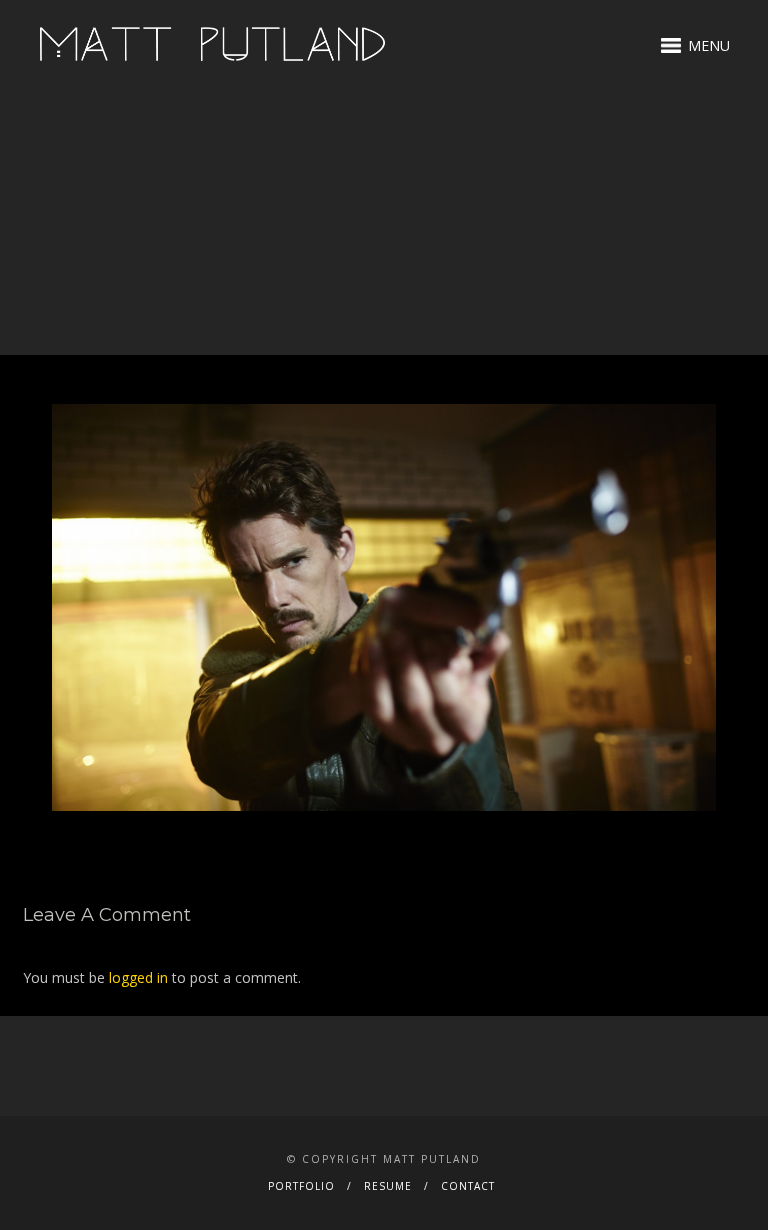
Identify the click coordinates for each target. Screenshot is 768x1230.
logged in (138, 977)
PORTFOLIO (301, 1186)
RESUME (388, 1186)
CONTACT (468, 1186)
